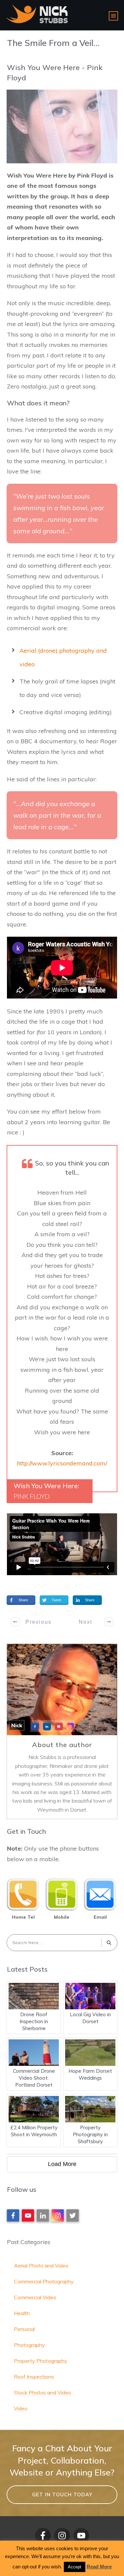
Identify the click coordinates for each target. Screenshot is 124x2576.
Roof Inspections (34, 2377)
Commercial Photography (44, 2281)
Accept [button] (75, 2567)
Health (22, 2313)
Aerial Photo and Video (41, 2266)
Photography (29, 2345)
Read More (99, 2567)
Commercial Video (35, 2297)
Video (21, 2408)
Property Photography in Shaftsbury (90, 2134)
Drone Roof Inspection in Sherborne (34, 2021)
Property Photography (41, 2361)
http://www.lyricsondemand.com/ (62, 1463)
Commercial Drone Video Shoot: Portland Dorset (34, 2078)
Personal (24, 2329)
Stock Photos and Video (42, 2392)
